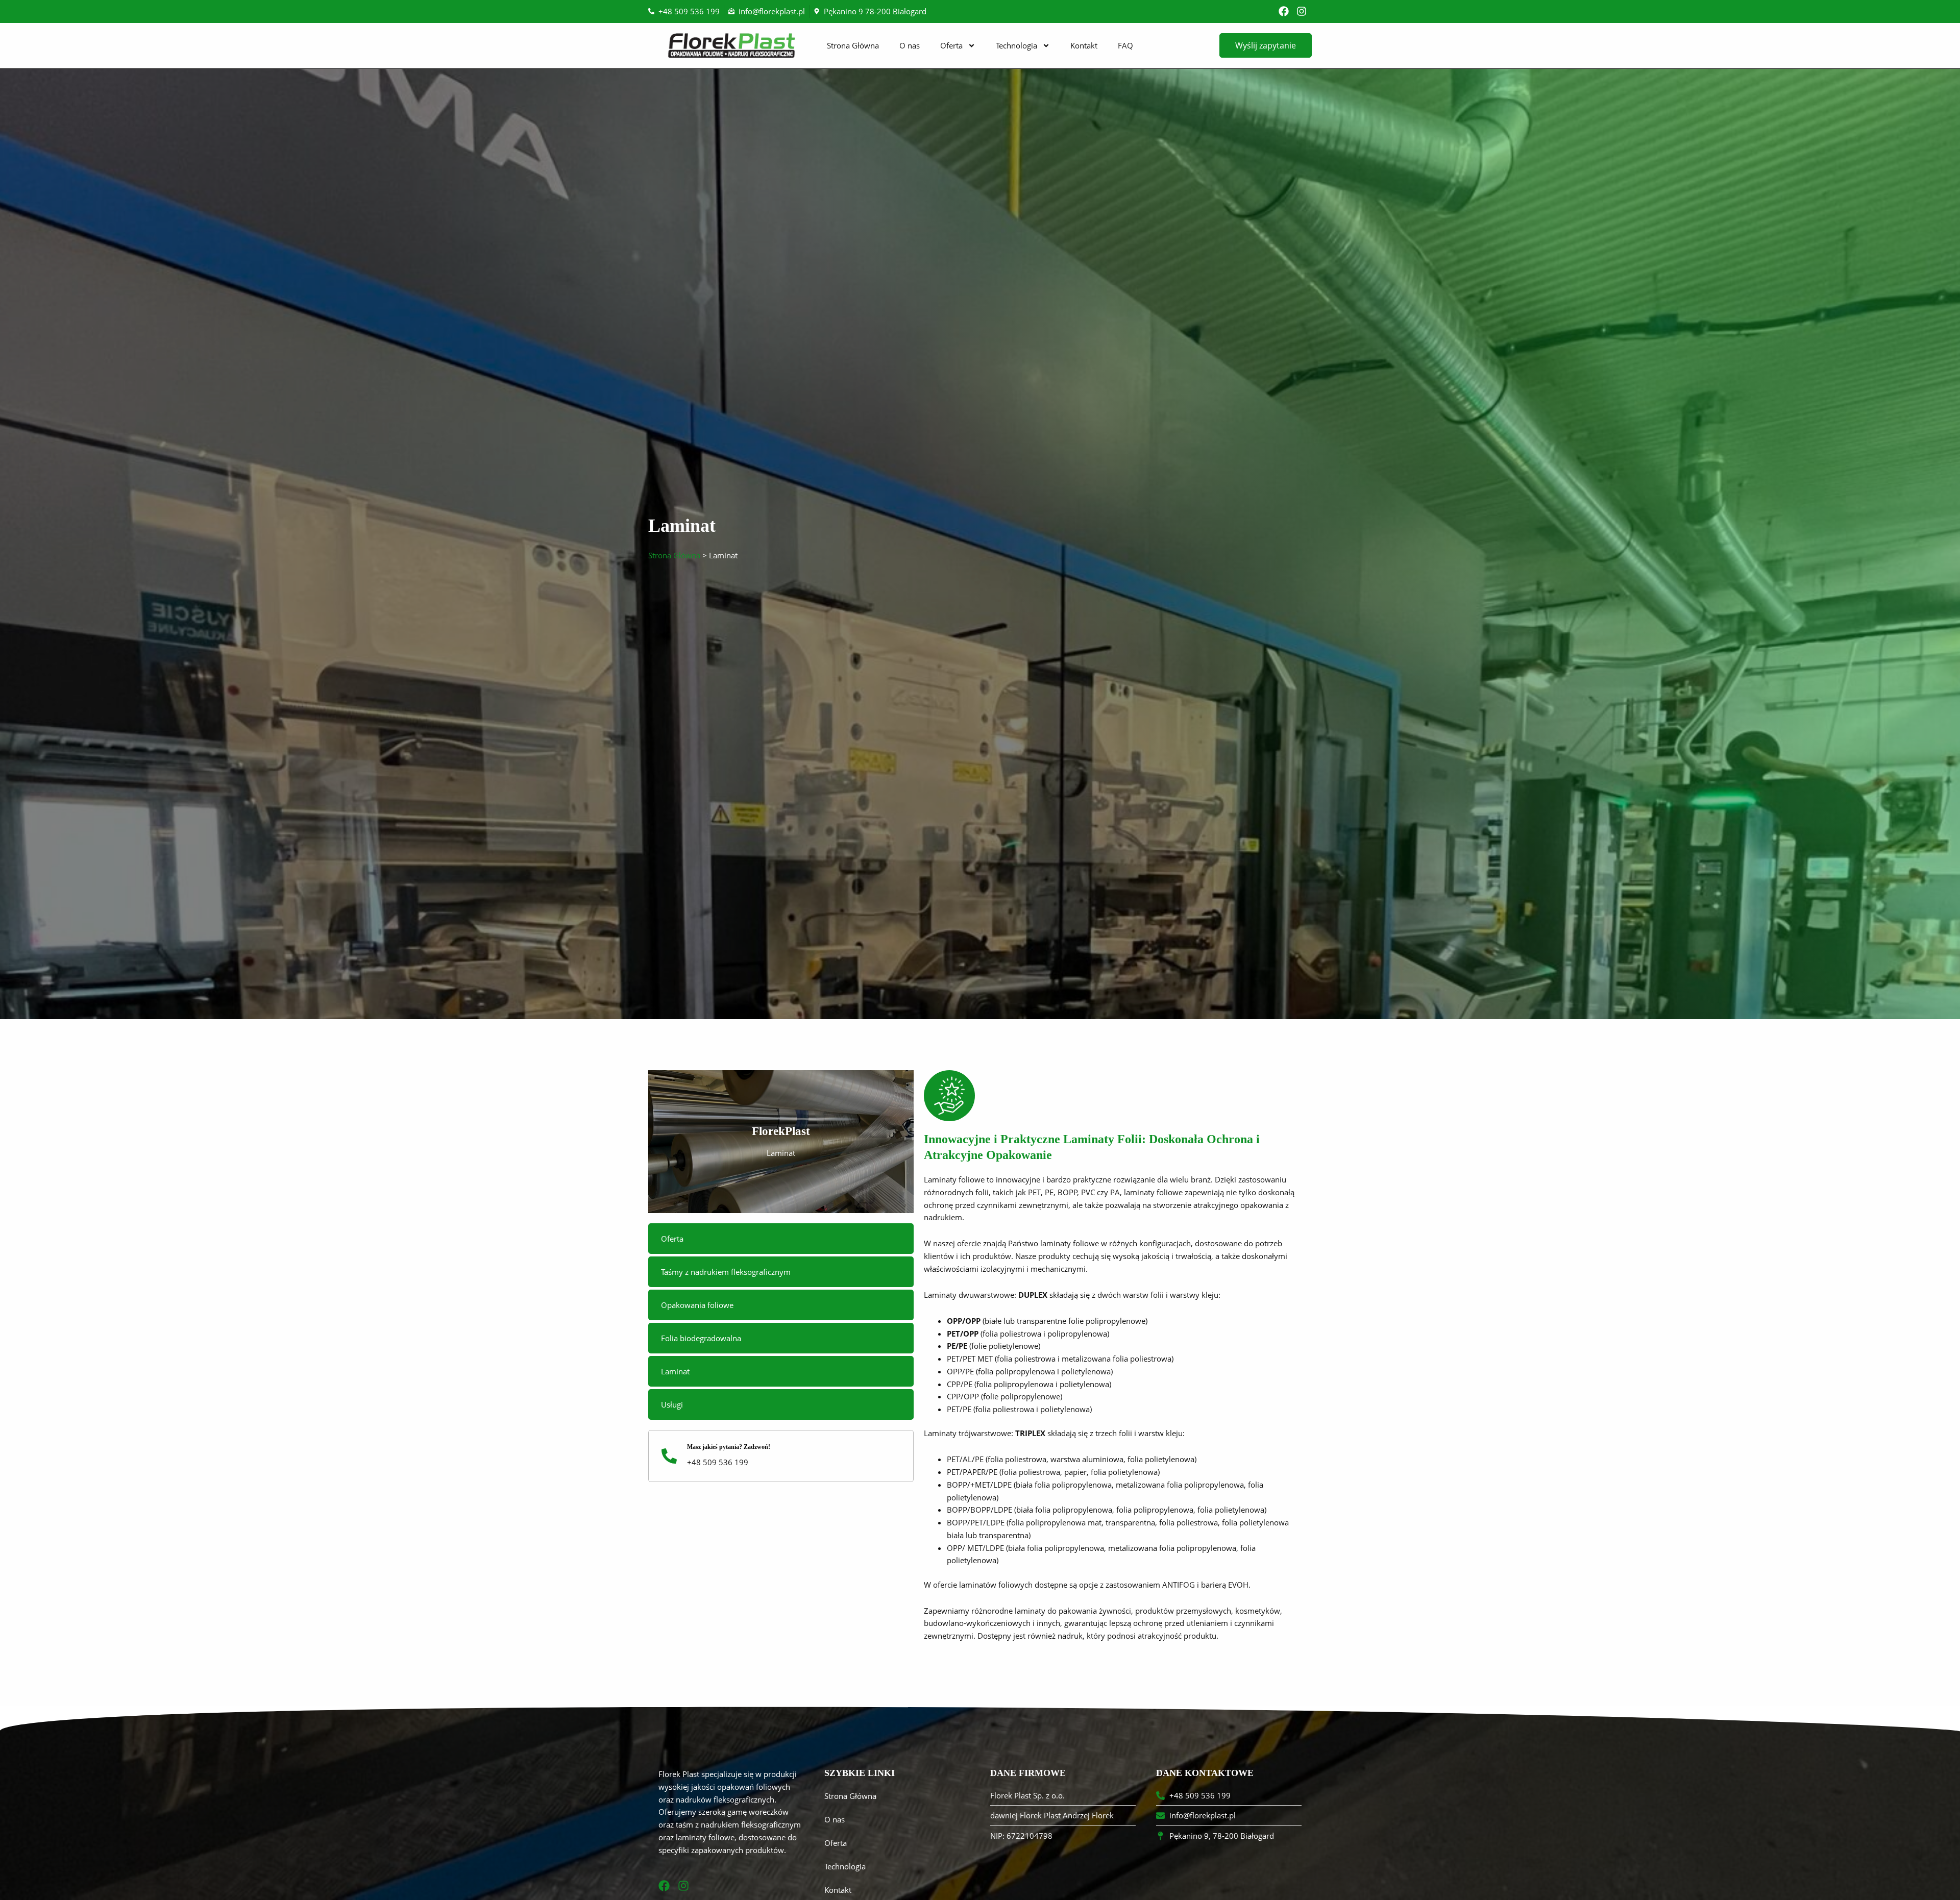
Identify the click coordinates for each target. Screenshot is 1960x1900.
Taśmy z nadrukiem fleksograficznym (726, 1272)
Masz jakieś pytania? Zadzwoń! (729, 1447)
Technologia (1016, 45)
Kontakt (1084, 45)
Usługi (672, 1404)
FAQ (1125, 45)
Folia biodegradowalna (701, 1338)
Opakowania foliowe (697, 1305)
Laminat (675, 1371)
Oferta (951, 45)
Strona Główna (853, 45)
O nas (910, 45)
